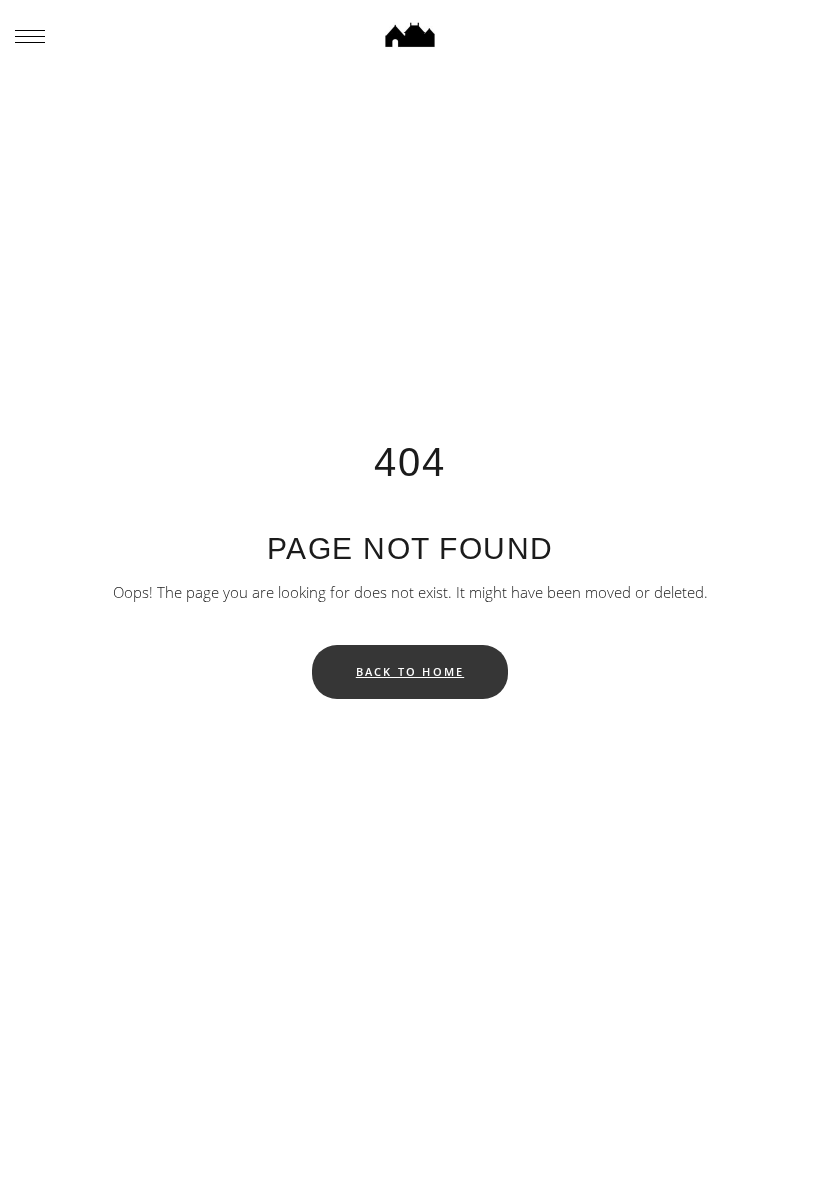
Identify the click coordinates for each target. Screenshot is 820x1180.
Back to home (410, 671)
